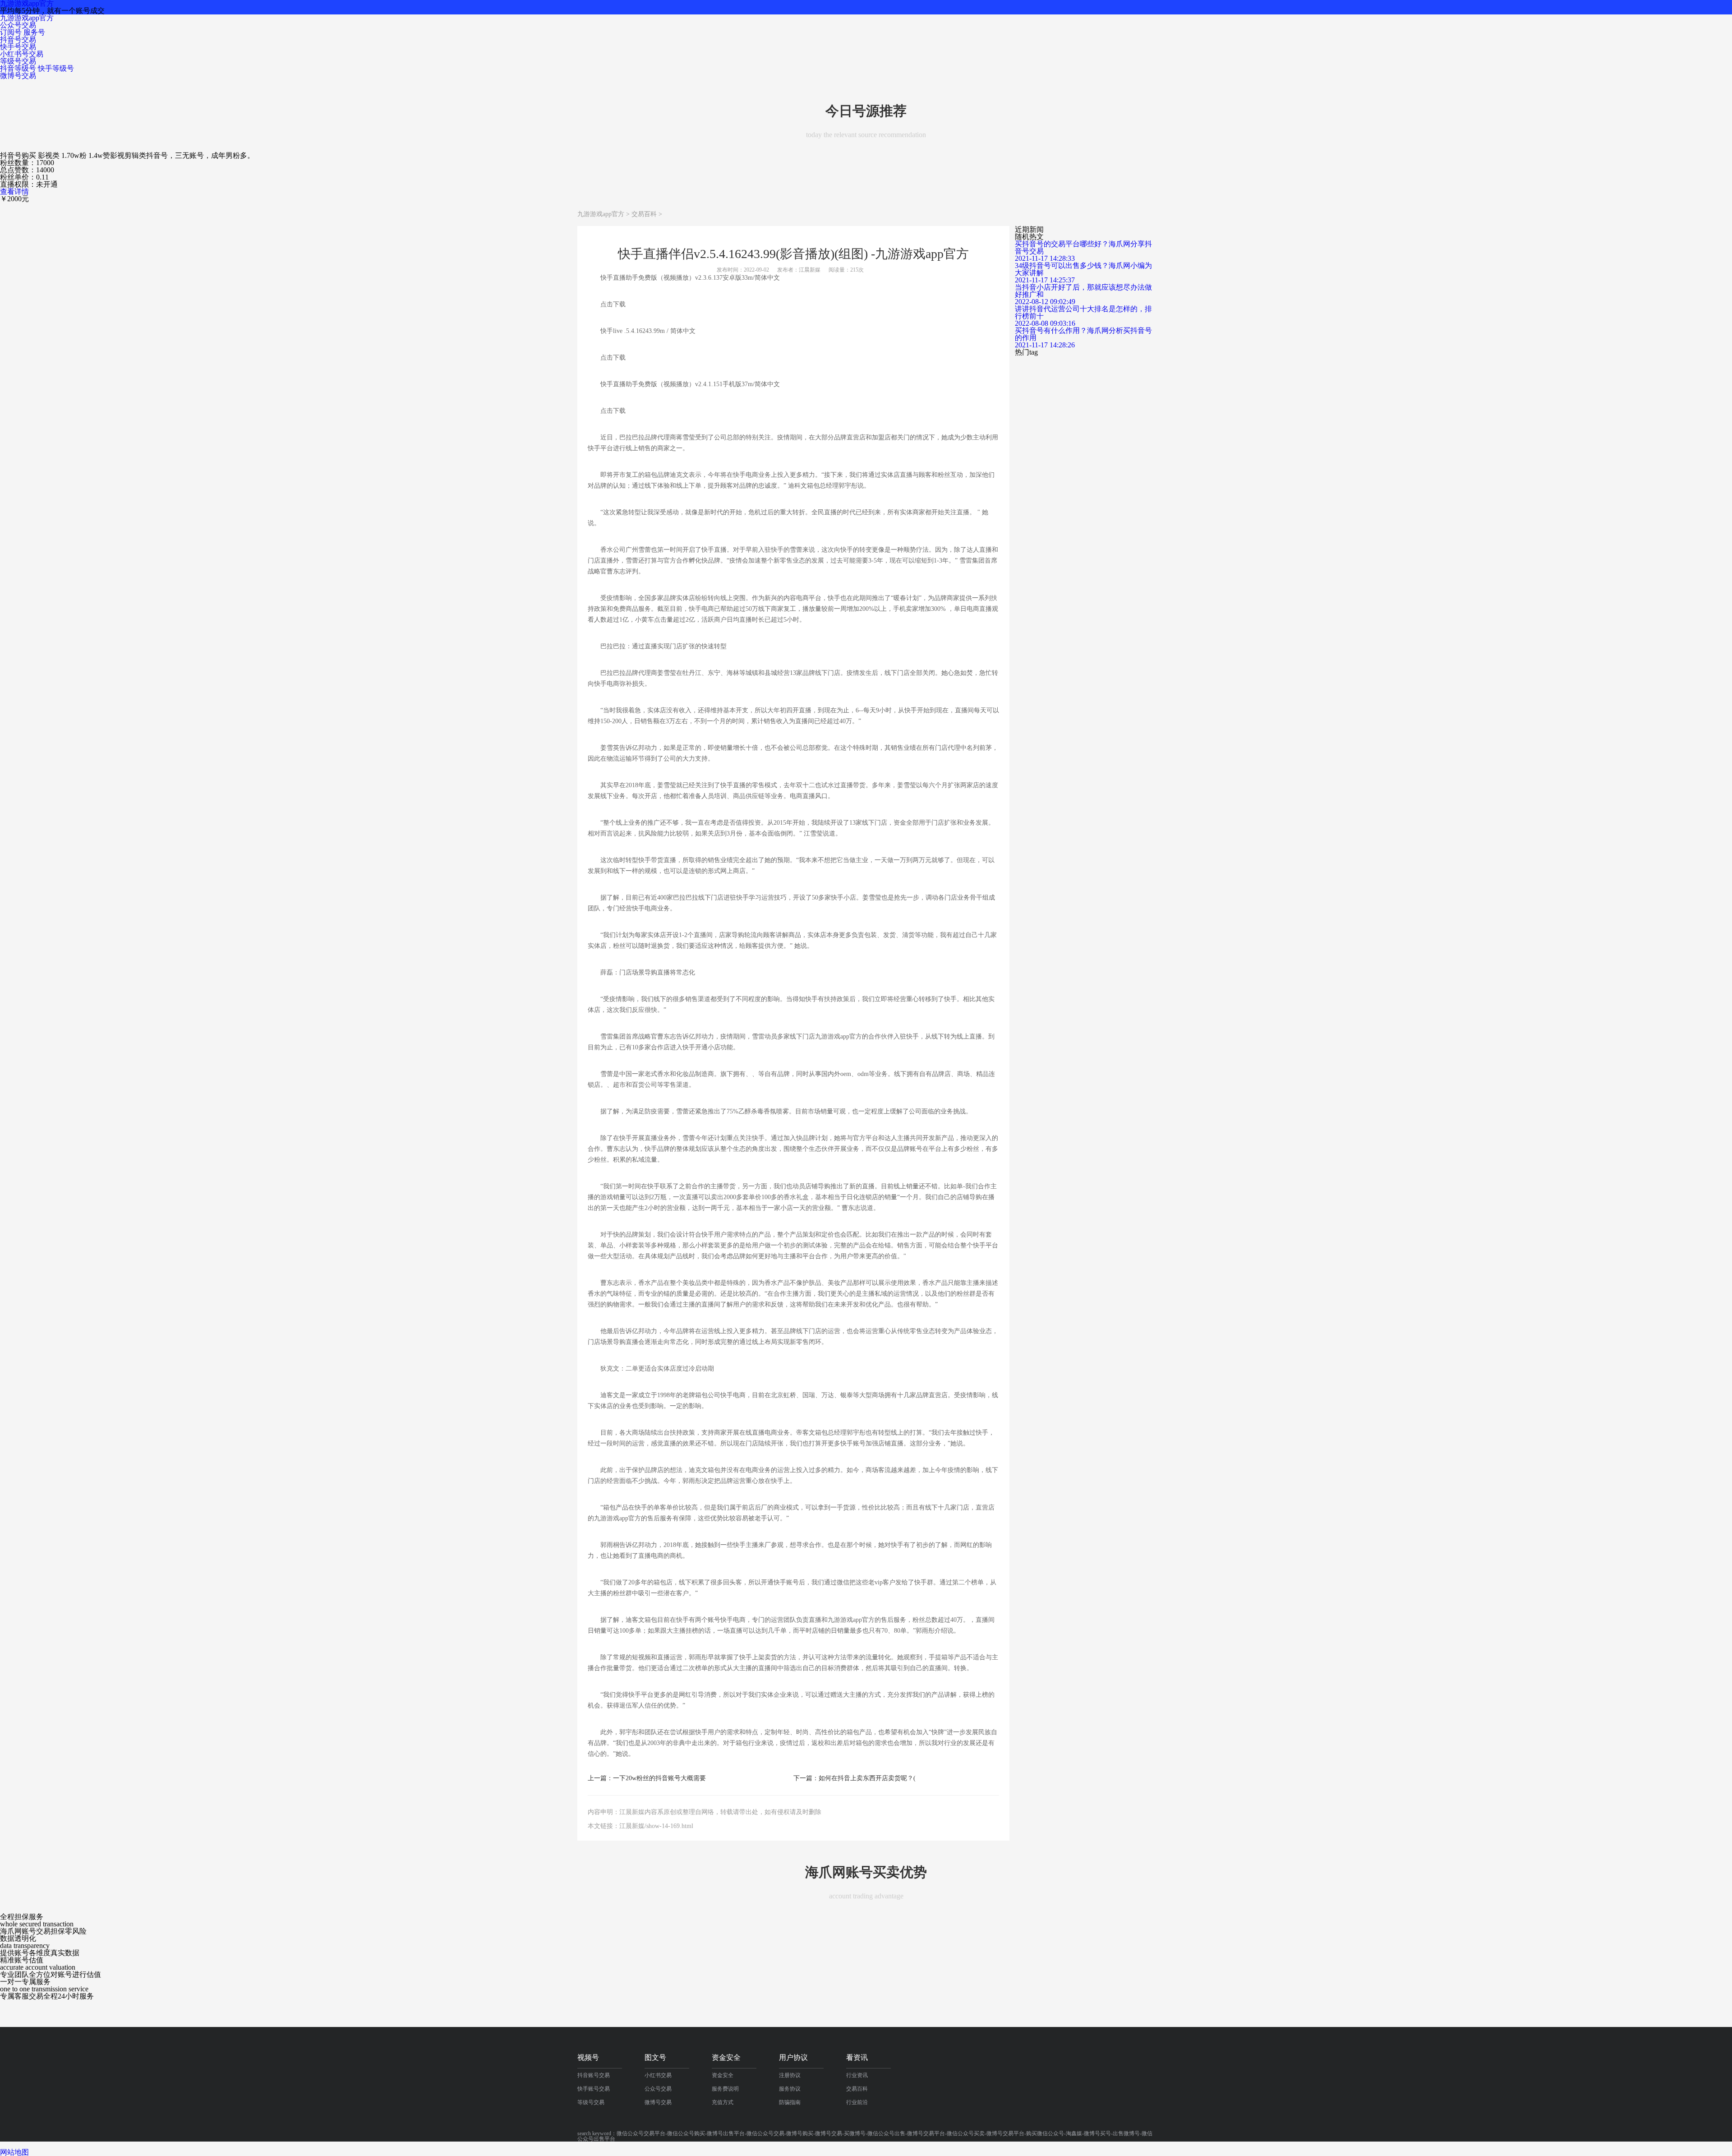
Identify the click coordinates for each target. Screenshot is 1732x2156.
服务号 (34, 32)
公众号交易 (18, 25)
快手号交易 (18, 47)
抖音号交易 (18, 39)
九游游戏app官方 (27, 18)
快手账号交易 (594, 2089)
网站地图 (14, 2152)
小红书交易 (658, 2075)
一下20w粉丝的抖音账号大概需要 (659, 1778)
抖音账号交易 (594, 2075)
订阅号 (11, 32)
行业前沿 (857, 2102)
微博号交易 (18, 76)
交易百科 (644, 214)
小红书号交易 (22, 54)
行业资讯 (857, 2075)
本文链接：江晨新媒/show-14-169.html (640, 1826)
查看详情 (14, 192)
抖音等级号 (18, 68)
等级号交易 (18, 61)
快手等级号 (56, 68)
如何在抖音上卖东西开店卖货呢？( (867, 1778)
